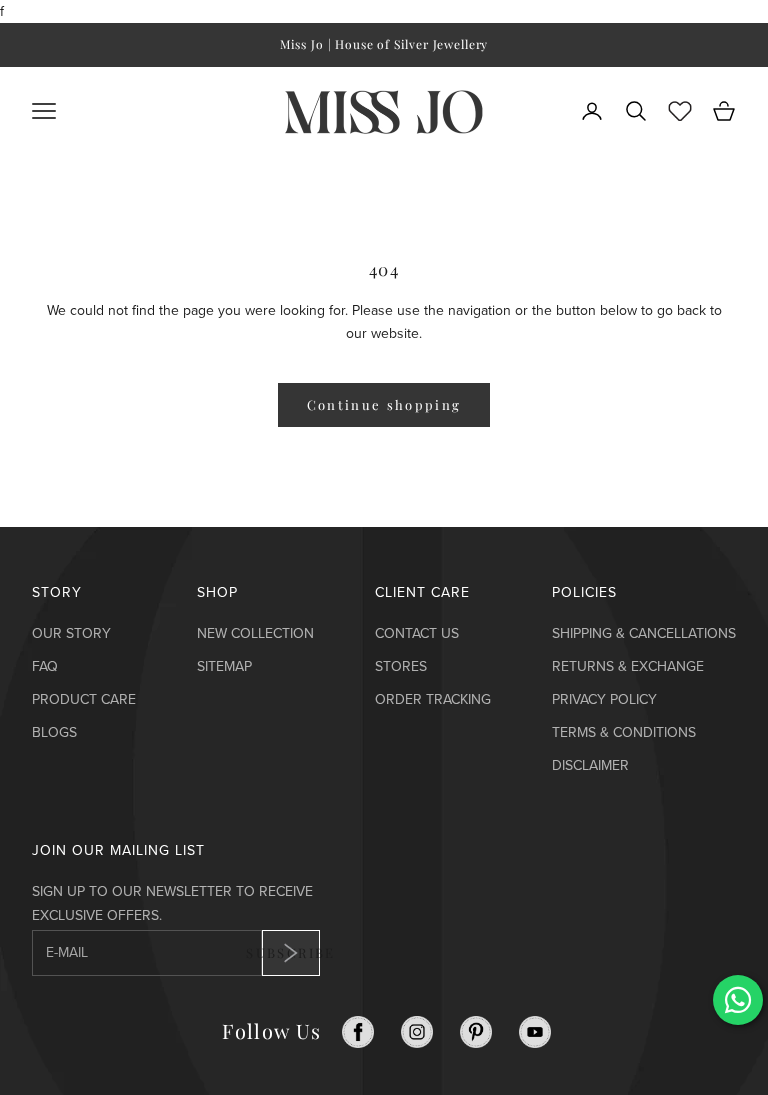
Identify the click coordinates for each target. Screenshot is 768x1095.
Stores (401, 666)
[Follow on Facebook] (358, 1032)
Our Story (71, 633)
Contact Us (417, 633)
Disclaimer (590, 765)
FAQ (45, 666)
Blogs (54, 732)
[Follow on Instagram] (417, 1032)
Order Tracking (433, 699)
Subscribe (291, 952)
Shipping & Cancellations (644, 633)
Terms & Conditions (624, 732)
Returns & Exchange (628, 666)
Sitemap (224, 666)
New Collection (255, 633)
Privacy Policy (604, 699)
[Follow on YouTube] (535, 1032)
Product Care (84, 699)
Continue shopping (384, 404)
